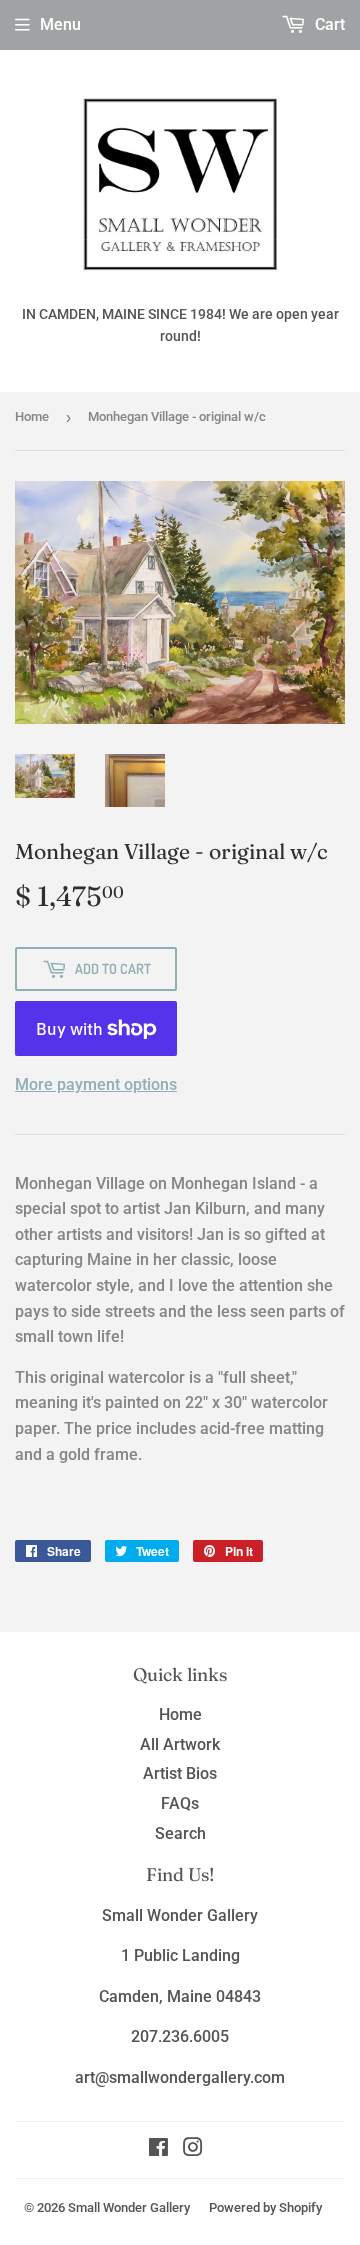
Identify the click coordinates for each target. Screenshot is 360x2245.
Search (180, 1833)
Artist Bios (180, 1773)
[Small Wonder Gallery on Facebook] (158, 2149)
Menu (60, 24)
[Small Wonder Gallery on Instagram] (193, 2149)
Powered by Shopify (265, 2207)
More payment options (96, 1084)
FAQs (180, 1803)
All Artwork (180, 1744)
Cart (328, 24)
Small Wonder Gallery (129, 2207)
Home (32, 416)
